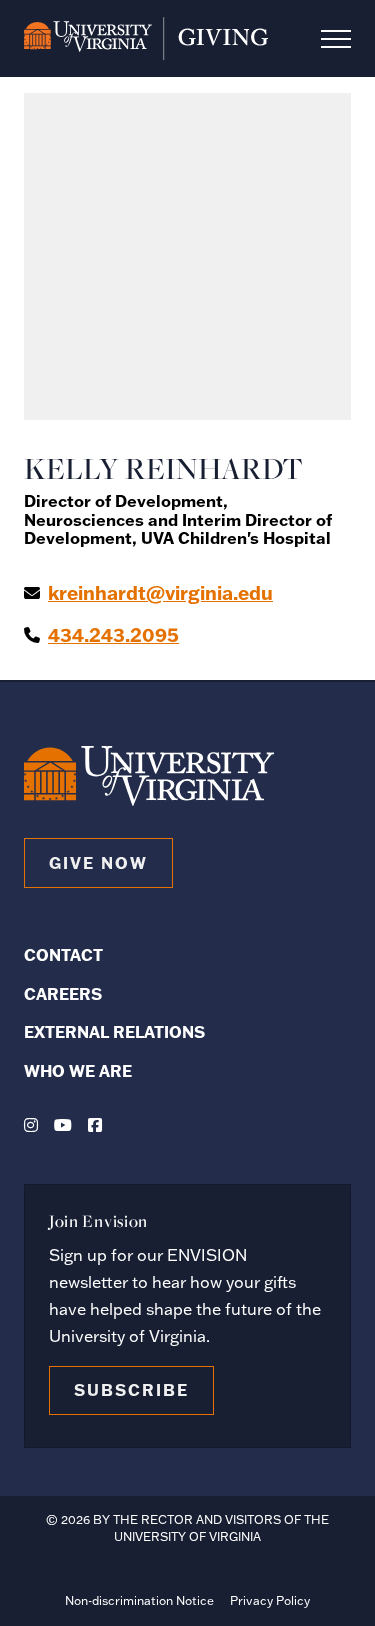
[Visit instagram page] (31, 1125)
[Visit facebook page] (95, 1125)
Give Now (98, 862)
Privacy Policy (270, 1600)
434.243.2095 (113, 635)
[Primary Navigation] (336, 39)
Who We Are (78, 1070)
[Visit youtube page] (63, 1125)
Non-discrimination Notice (139, 1600)
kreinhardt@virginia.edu (160, 593)
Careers (63, 993)
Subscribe (131, 1389)
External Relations (114, 1031)
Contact (63, 954)
